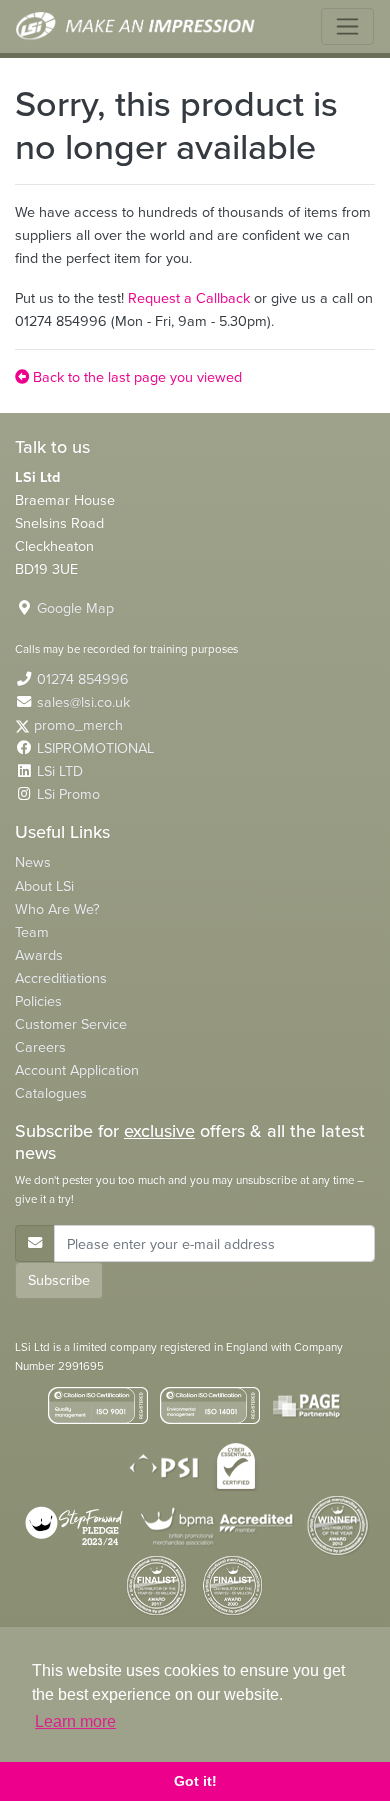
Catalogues (51, 1093)
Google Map (75, 608)
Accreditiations (61, 978)
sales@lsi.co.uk (83, 702)
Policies (38, 1001)
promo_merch (78, 725)
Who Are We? (57, 909)
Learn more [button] (75, 1721)
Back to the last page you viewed (135, 377)
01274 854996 (83, 679)
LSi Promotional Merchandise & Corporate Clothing (136, 27)
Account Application (77, 1070)
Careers (40, 1047)
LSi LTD (60, 771)
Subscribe (59, 1280)
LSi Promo (68, 794)
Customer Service (71, 1024)
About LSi (44, 886)
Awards (39, 955)
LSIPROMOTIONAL (95, 748)
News (33, 862)
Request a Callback (189, 298)
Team (32, 932)
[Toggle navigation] (347, 26)
